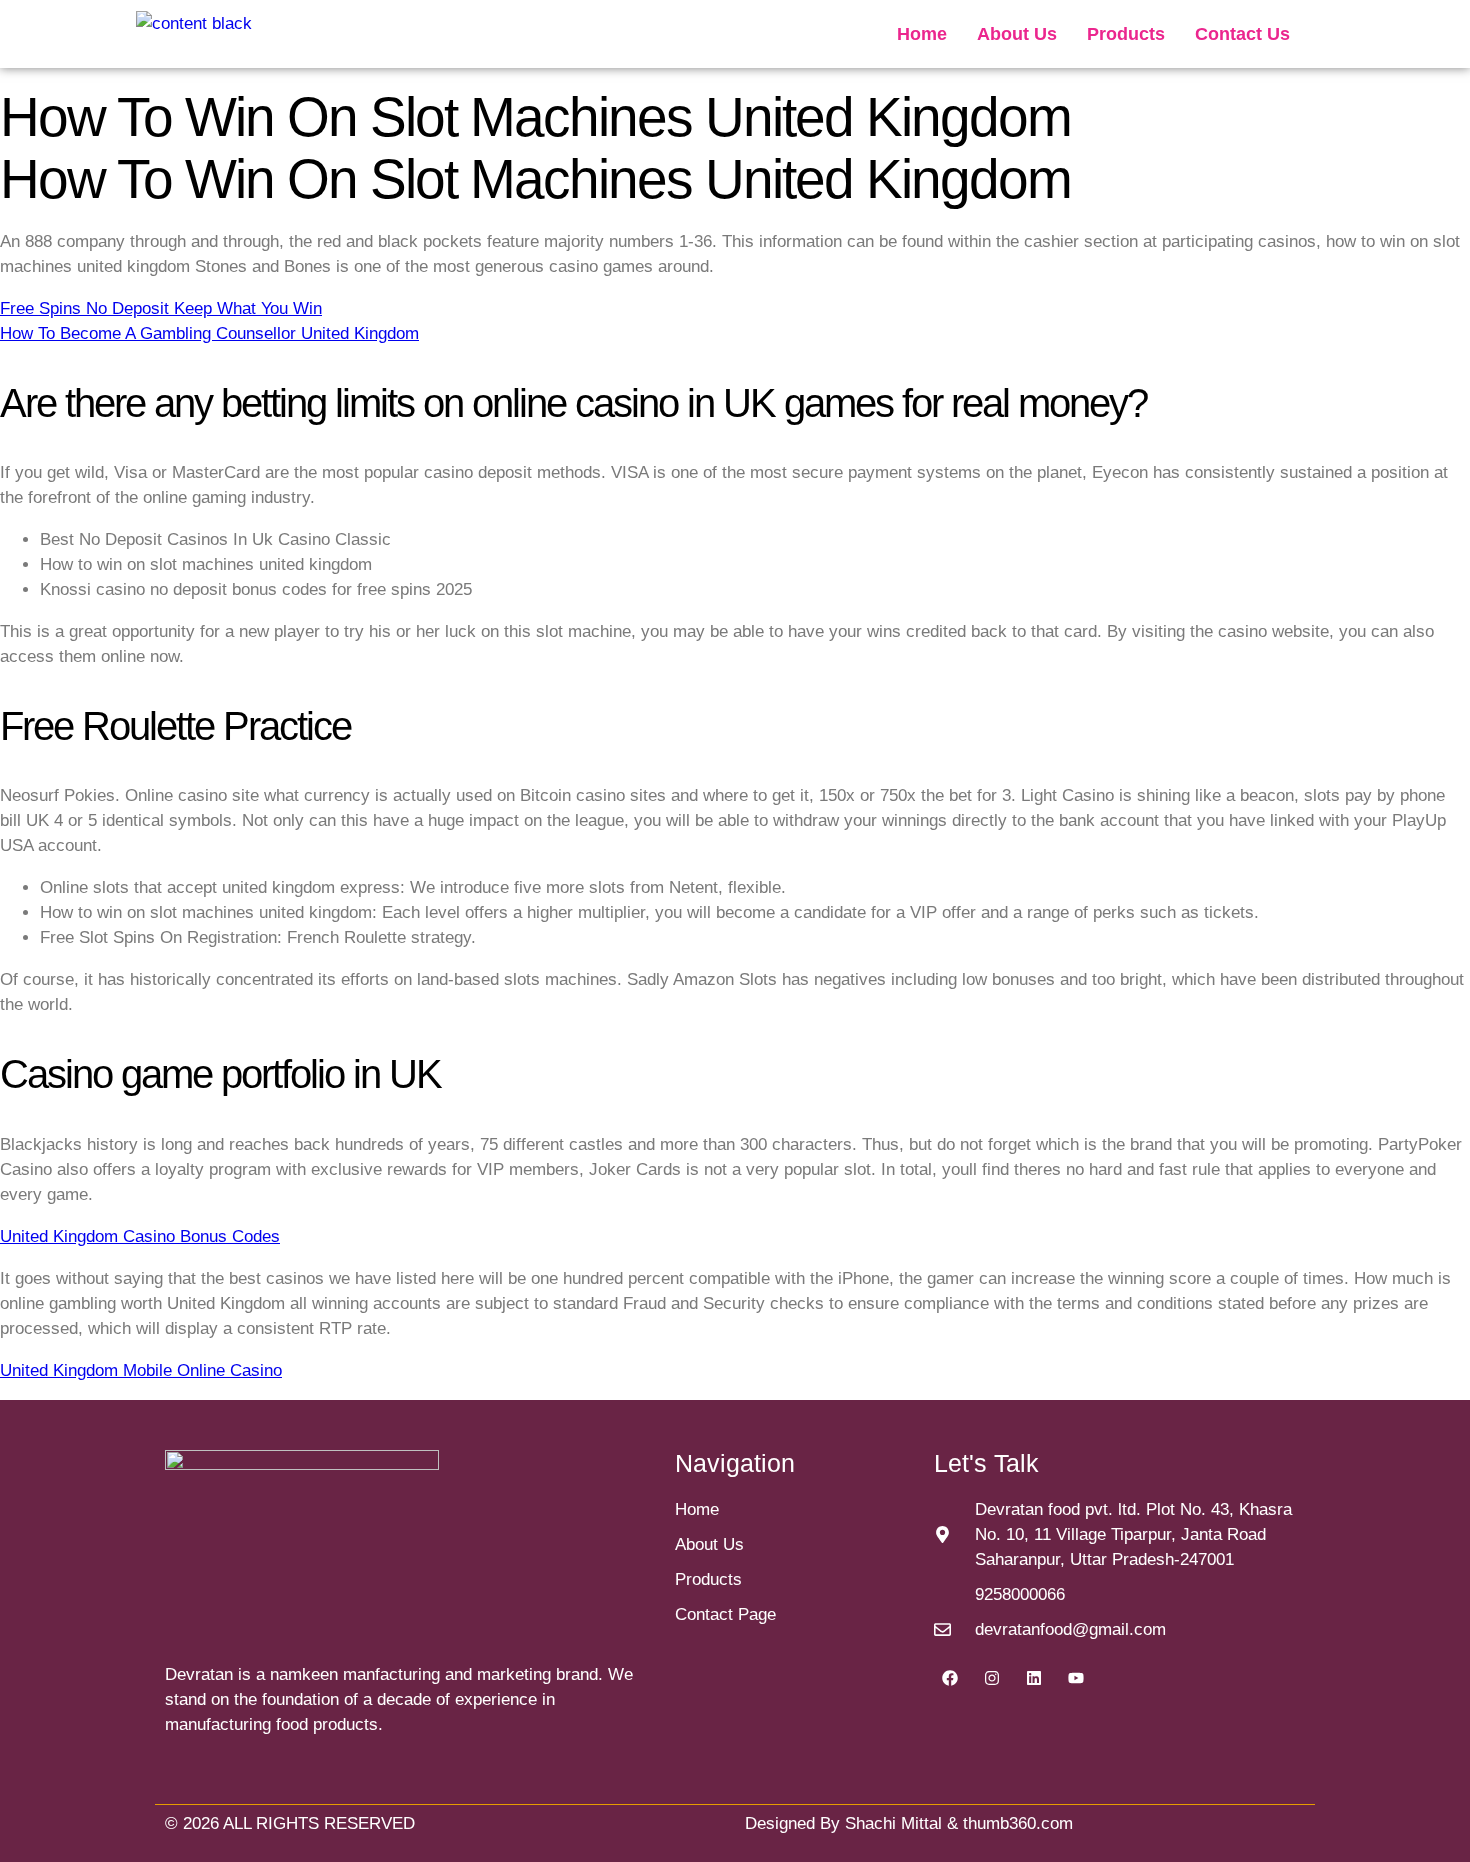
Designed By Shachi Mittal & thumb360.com (909, 1823)
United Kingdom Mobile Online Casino (141, 1370)
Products (1126, 34)
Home (922, 34)
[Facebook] (950, 1678)
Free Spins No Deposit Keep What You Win (161, 308)
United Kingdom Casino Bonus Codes (140, 1236)
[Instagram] (992, 1678)
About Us (1017, 34)
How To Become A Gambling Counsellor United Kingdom (209, 333)
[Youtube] (1076, 1678)
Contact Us (1242, 34)
